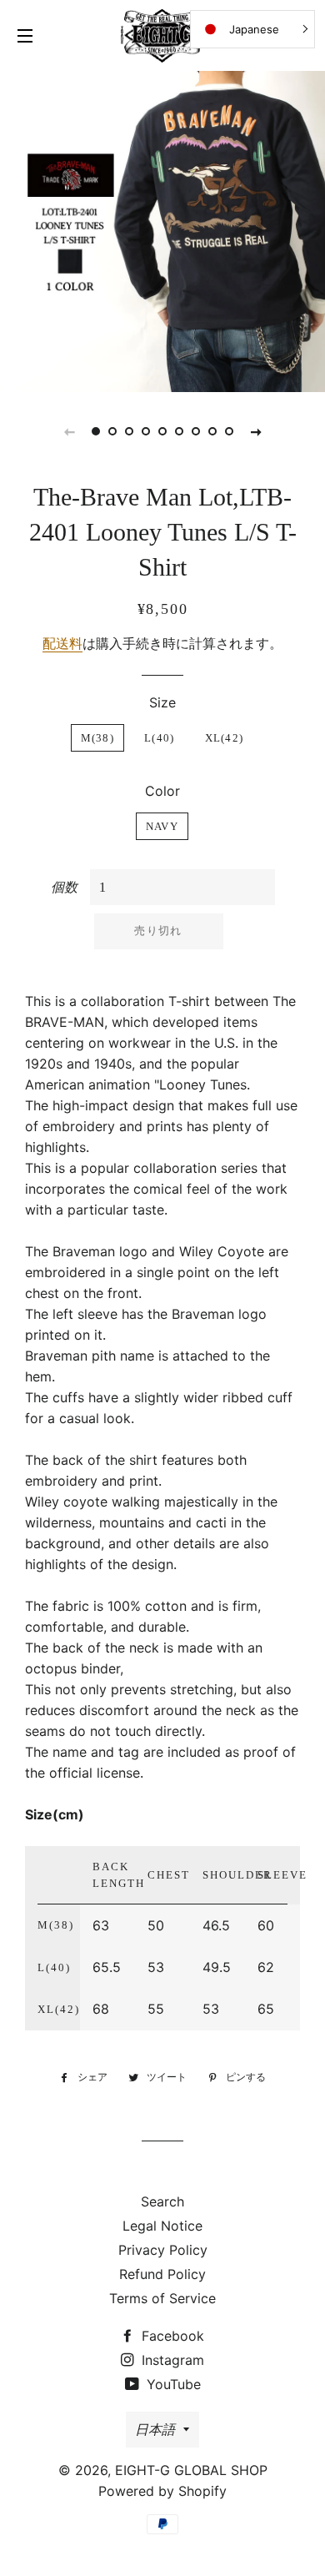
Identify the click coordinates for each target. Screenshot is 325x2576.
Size (162, 702)
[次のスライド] (256, 431)
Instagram (171, 2360)
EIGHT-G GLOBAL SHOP (191, 2470)
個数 (64, 887)
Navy (162, 826)
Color (162, 791)
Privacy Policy (163, 2250)
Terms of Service (162, 2298)
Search (162, 2201)
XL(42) (225, 738)
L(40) (160, 738)
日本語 (155, 2429)
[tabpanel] (162, 229)
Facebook (171, 2336)
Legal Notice (162, 2226)
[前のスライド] (69, 431)
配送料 (62, 643)
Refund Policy (162, 2274)
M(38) (98, 738)
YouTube (172, 2384)
